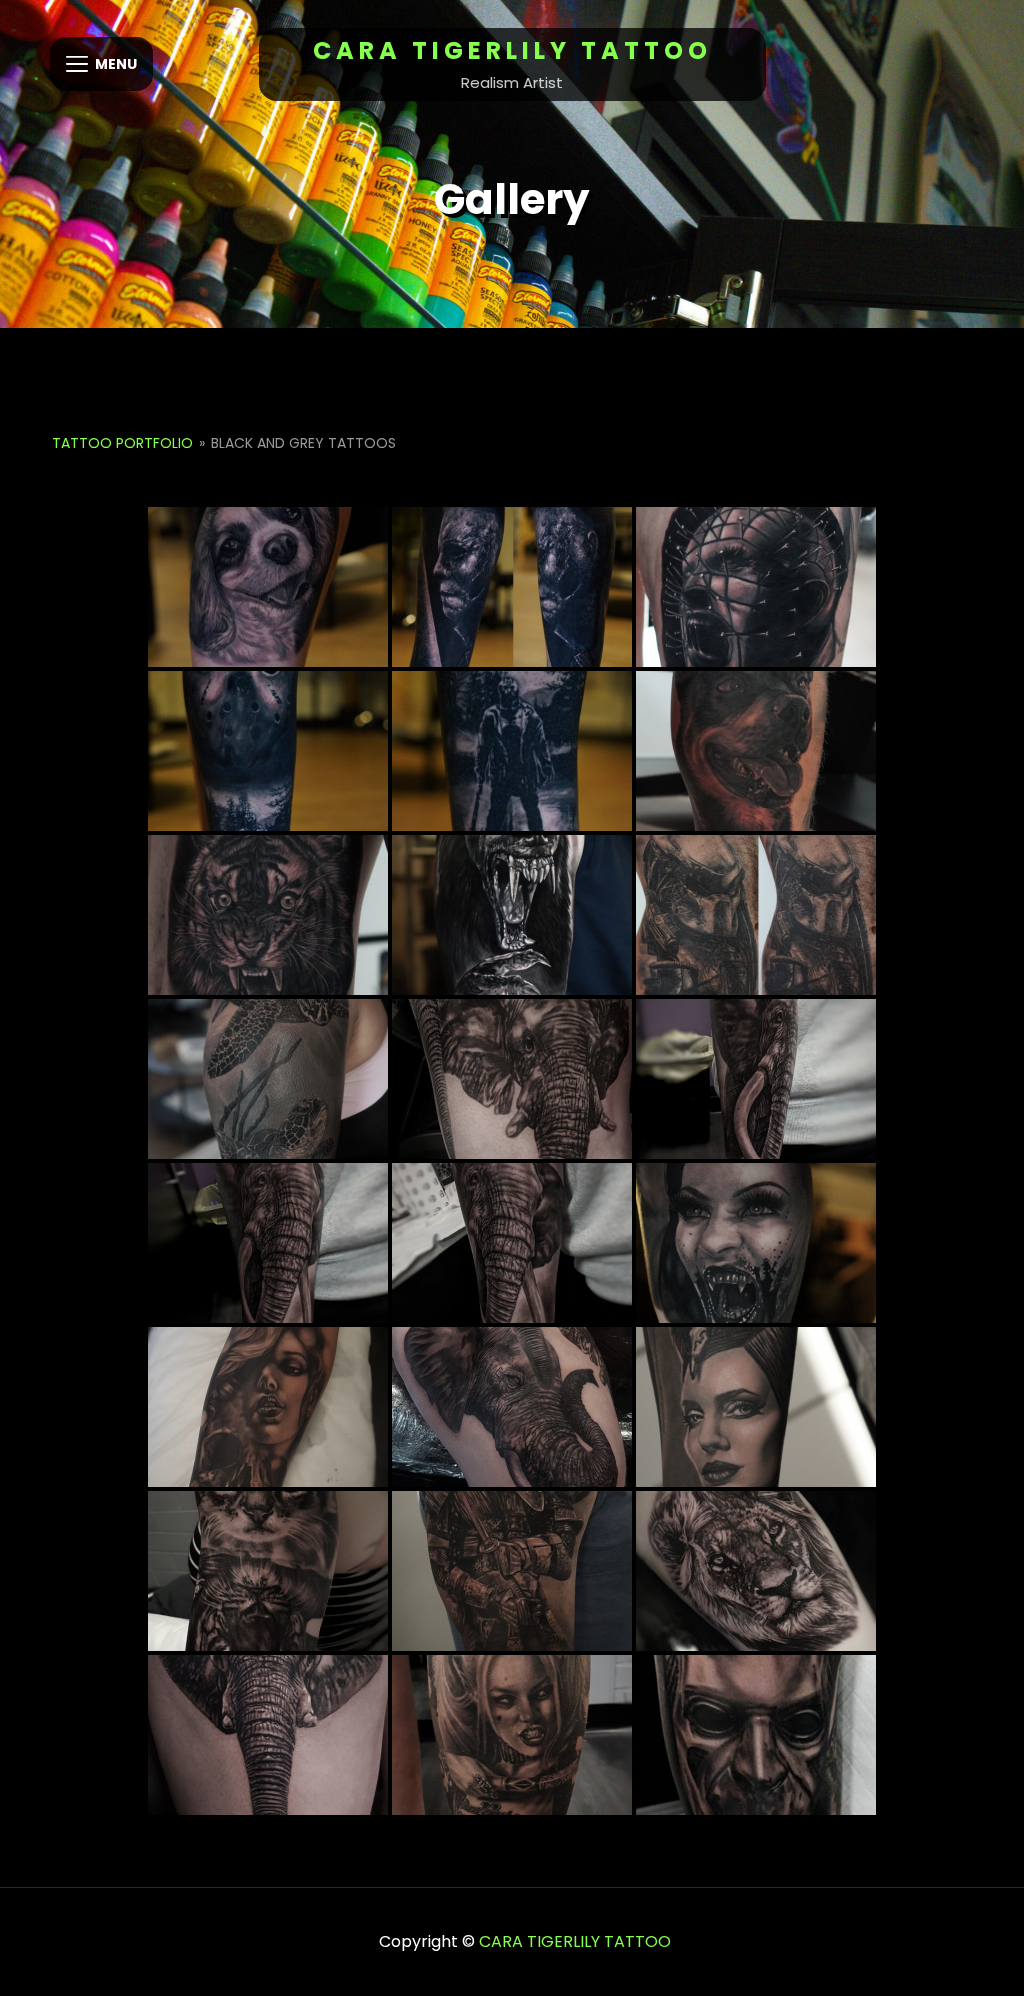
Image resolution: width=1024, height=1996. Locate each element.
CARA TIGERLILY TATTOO (512, 50)
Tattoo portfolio (122, 443)
